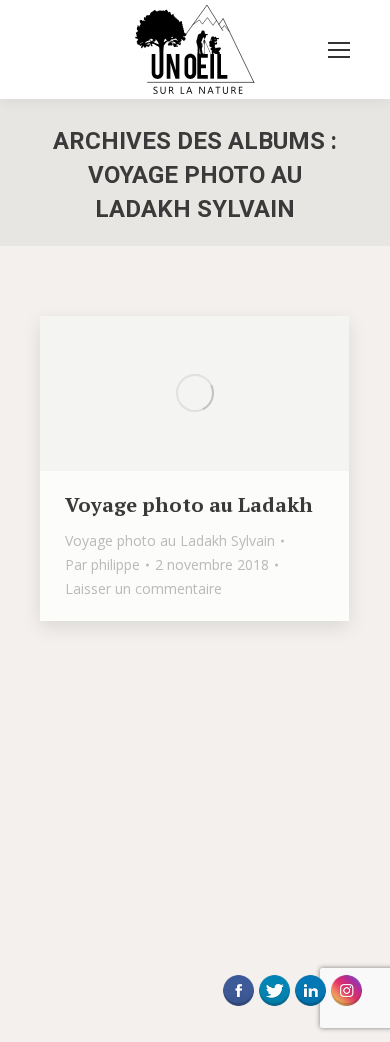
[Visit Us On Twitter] (274, 1004)
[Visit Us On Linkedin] (310, 1004)
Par (102, 564)
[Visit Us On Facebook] (238, 1004)
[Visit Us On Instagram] (346, 1004)
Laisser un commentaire (143, 588)
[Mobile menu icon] (339, 50)
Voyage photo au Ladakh (189, 504)
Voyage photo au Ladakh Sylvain (170, 540)
